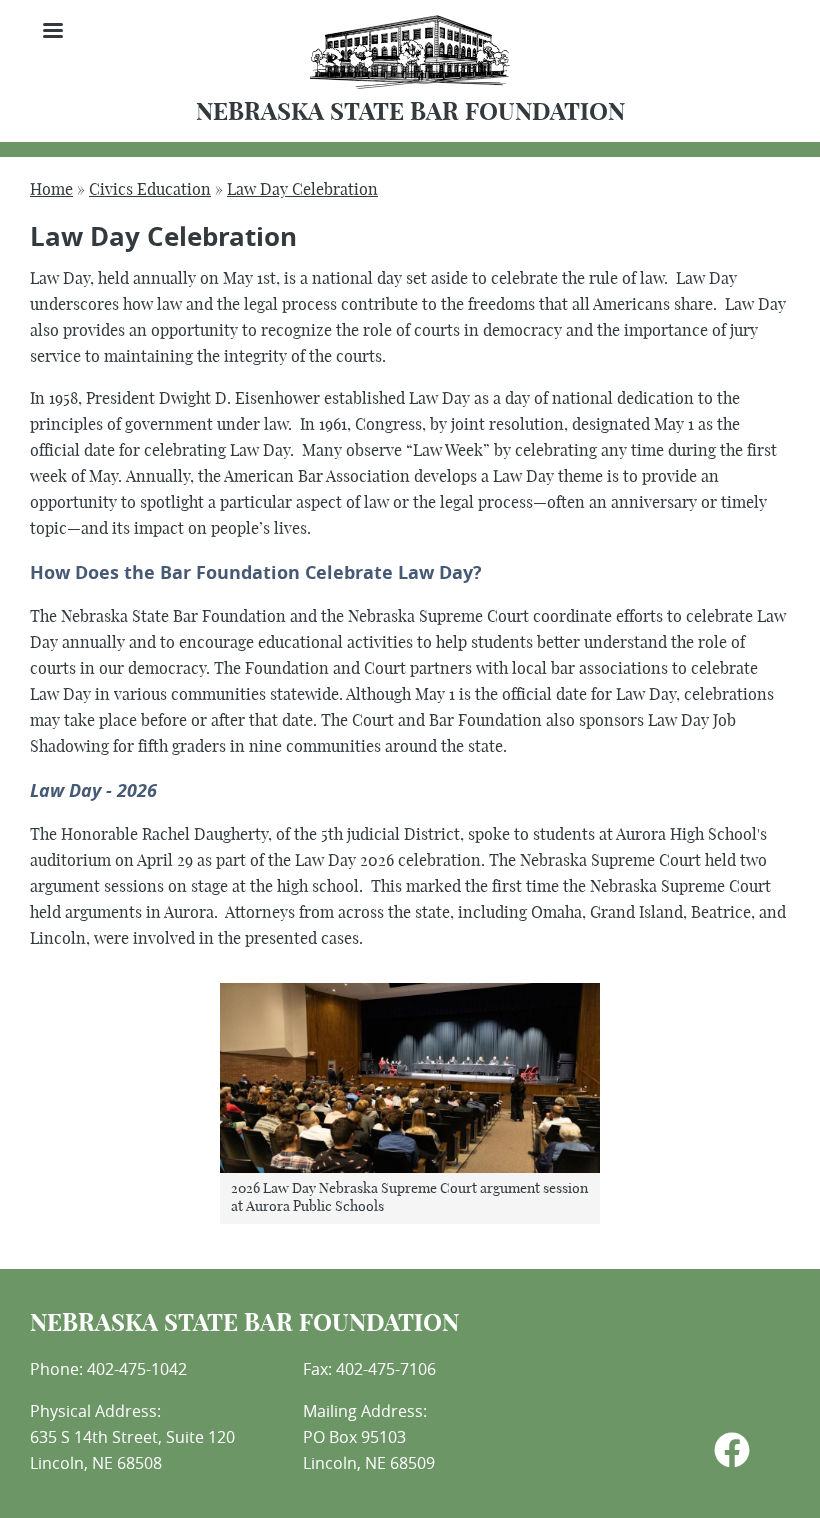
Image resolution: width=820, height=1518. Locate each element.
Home (51, 190)
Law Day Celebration (302, 190)
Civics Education (150, 190)
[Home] (410, 85)
